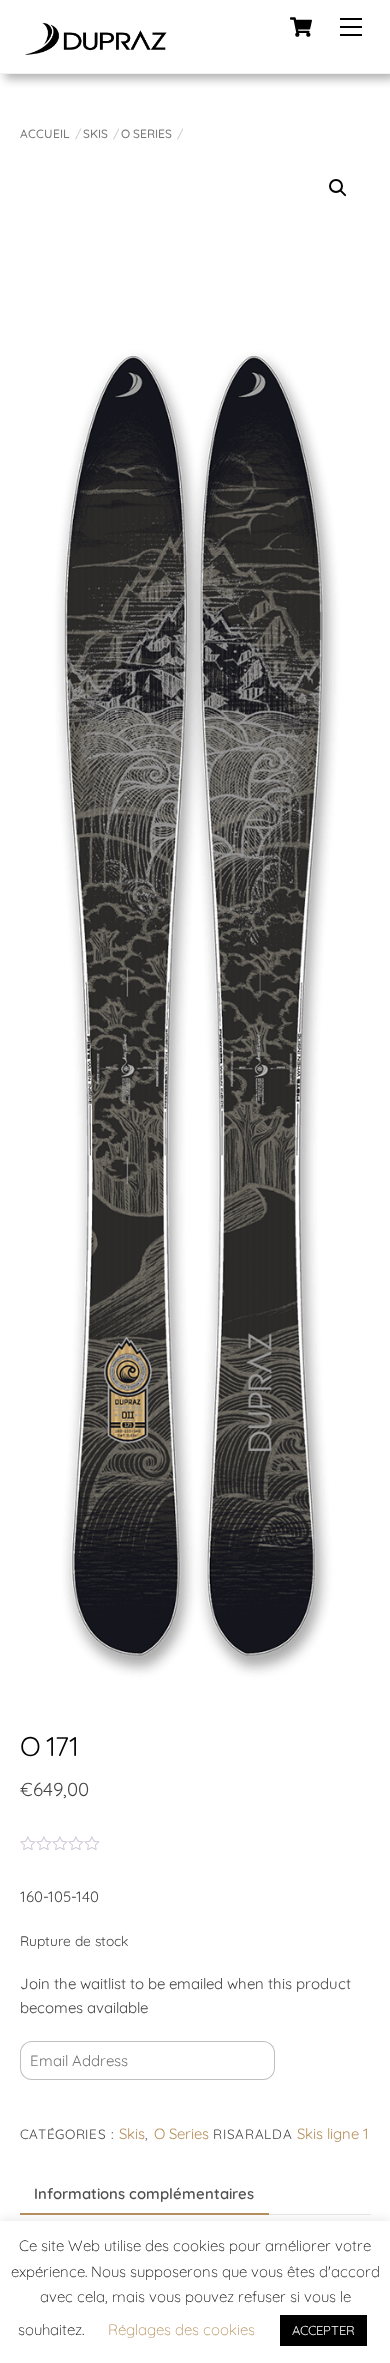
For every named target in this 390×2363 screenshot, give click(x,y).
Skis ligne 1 (333, 2133)
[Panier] (301, 27)
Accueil (45, 133)
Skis (95, 133)
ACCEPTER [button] (323, 2330)
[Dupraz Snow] (95, 48)
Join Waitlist (80, 2105)
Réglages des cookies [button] (181, 2329)
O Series (146, 133)
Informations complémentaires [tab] (144, 2193)
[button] (338, 188)
